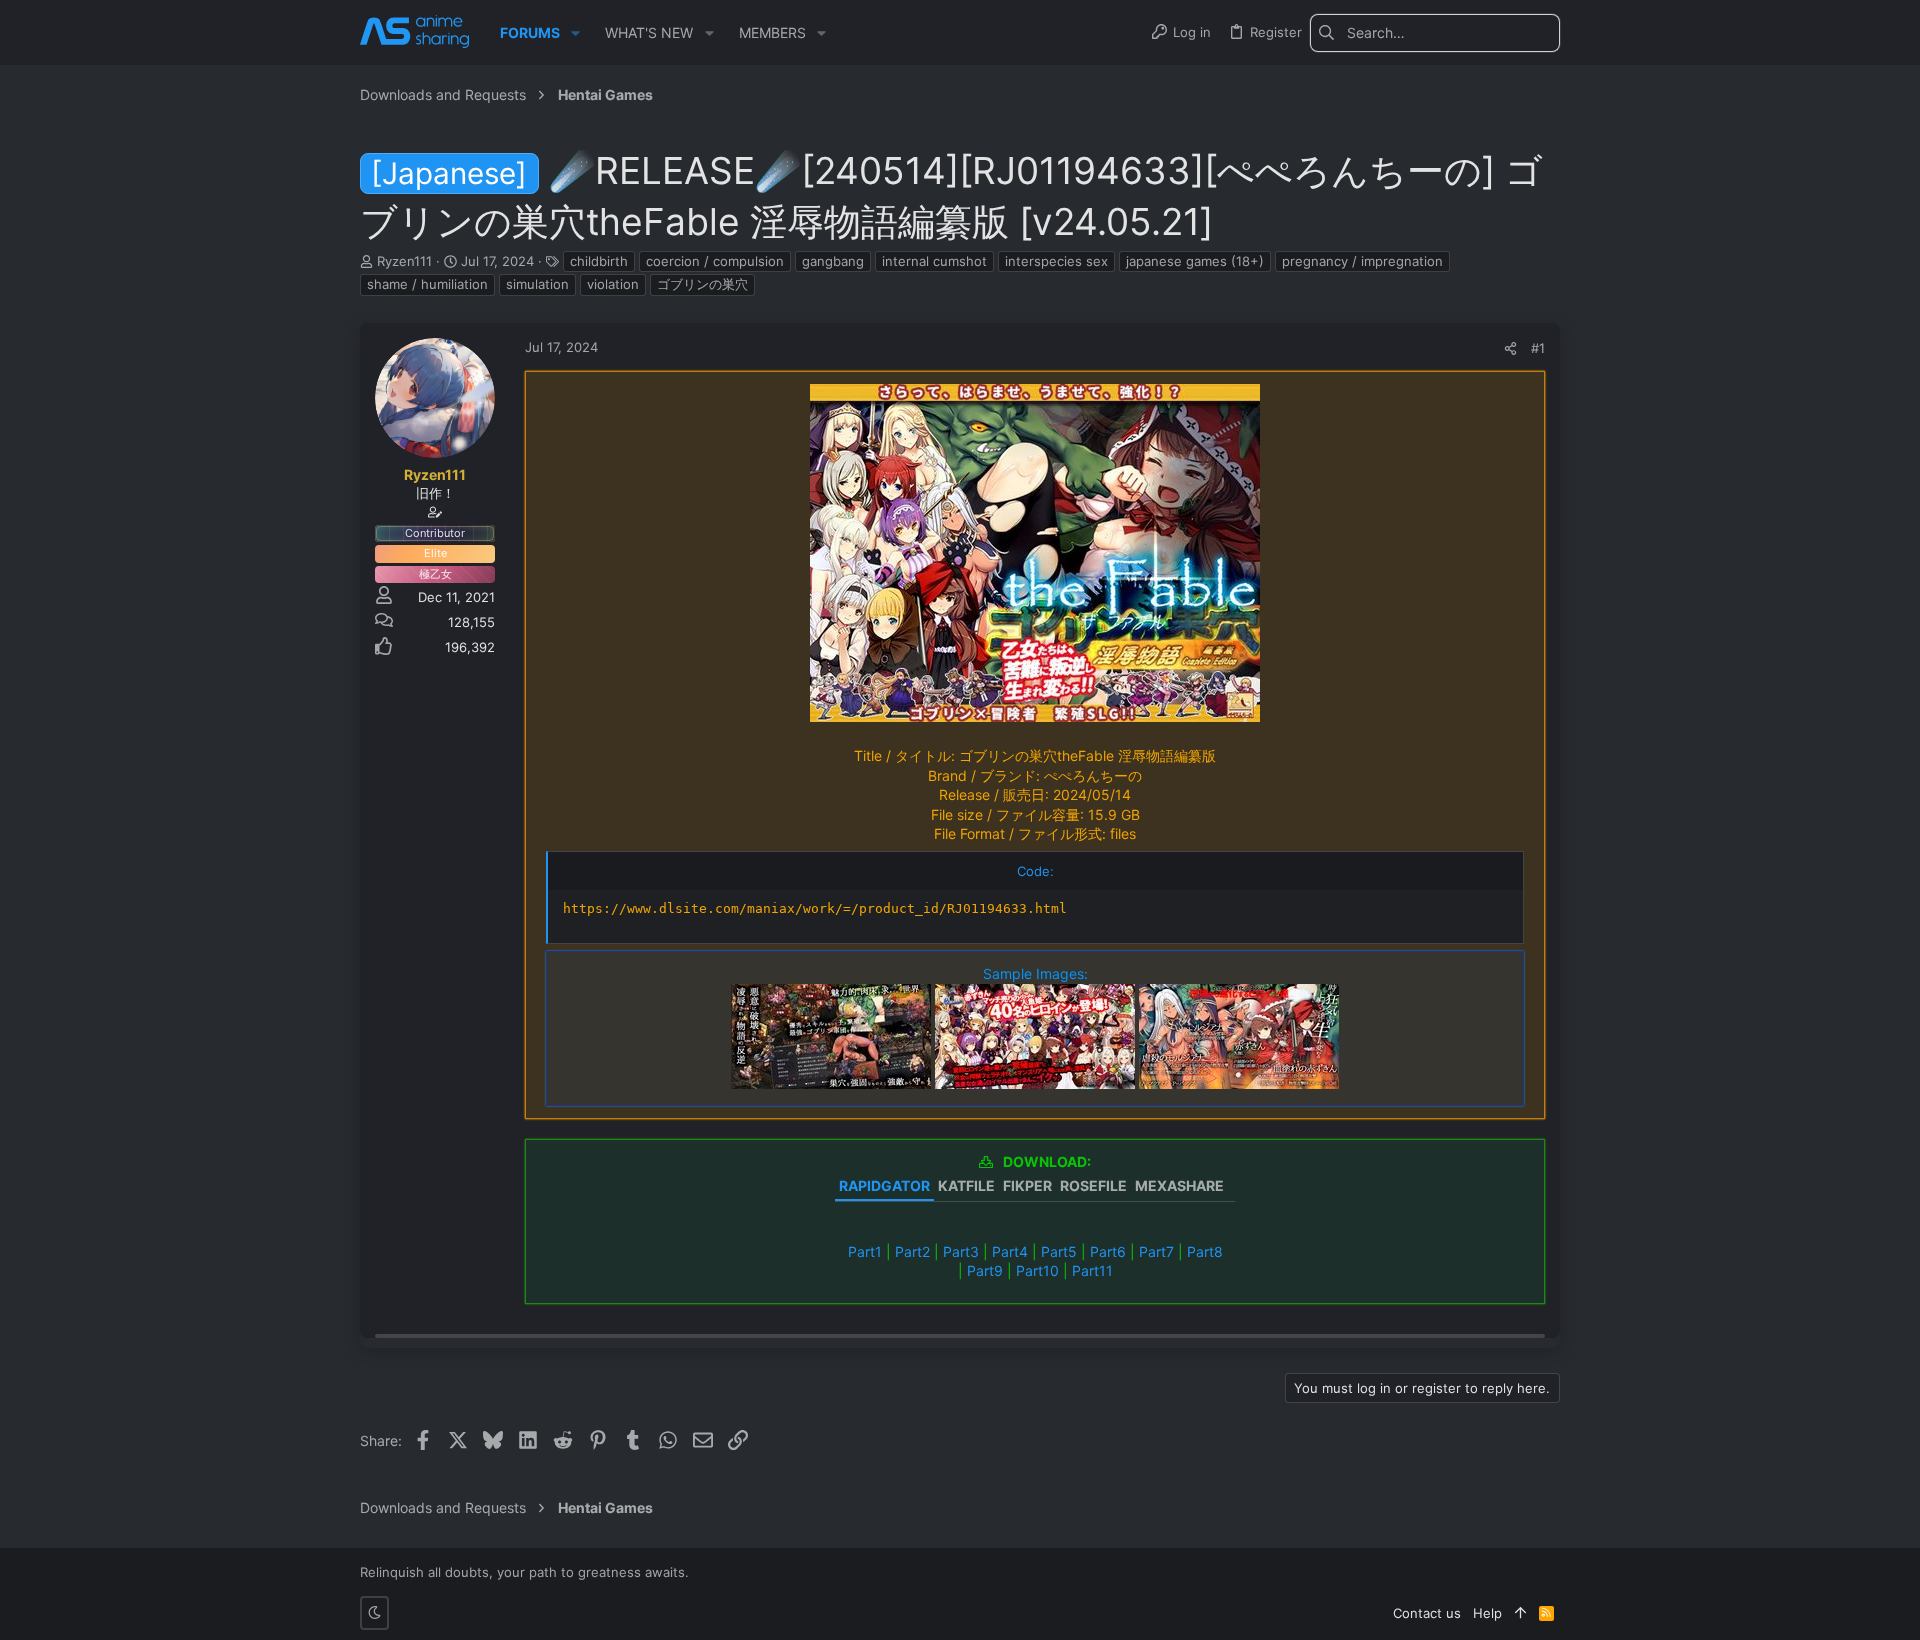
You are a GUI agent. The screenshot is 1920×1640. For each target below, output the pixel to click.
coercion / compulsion (715, 261)
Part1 (865, 1251)
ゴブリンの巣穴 (702, 284)
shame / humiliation (427, 284)
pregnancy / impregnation (1362, 261)
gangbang (833, 261)
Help (1487, 1613)
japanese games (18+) (1195, 261)
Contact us (1427, 1613)
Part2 (912, 1251)
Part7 (1156, 1251)
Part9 (985, 1270)
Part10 (1037, 1270)
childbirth (599, 261)
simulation (537, 284)
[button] (575, 33)
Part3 (961, 1251)
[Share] (1510, 348)
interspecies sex (1056, 261)
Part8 (1205, 1251)
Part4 (1010, 1251)
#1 (1538, 348)
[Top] (1520, 1613)
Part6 (1108, 1251)
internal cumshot (934, 261)
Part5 (1059, 1251)
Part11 (1092, 1270)
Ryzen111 (404, 261)
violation (613, 284)
